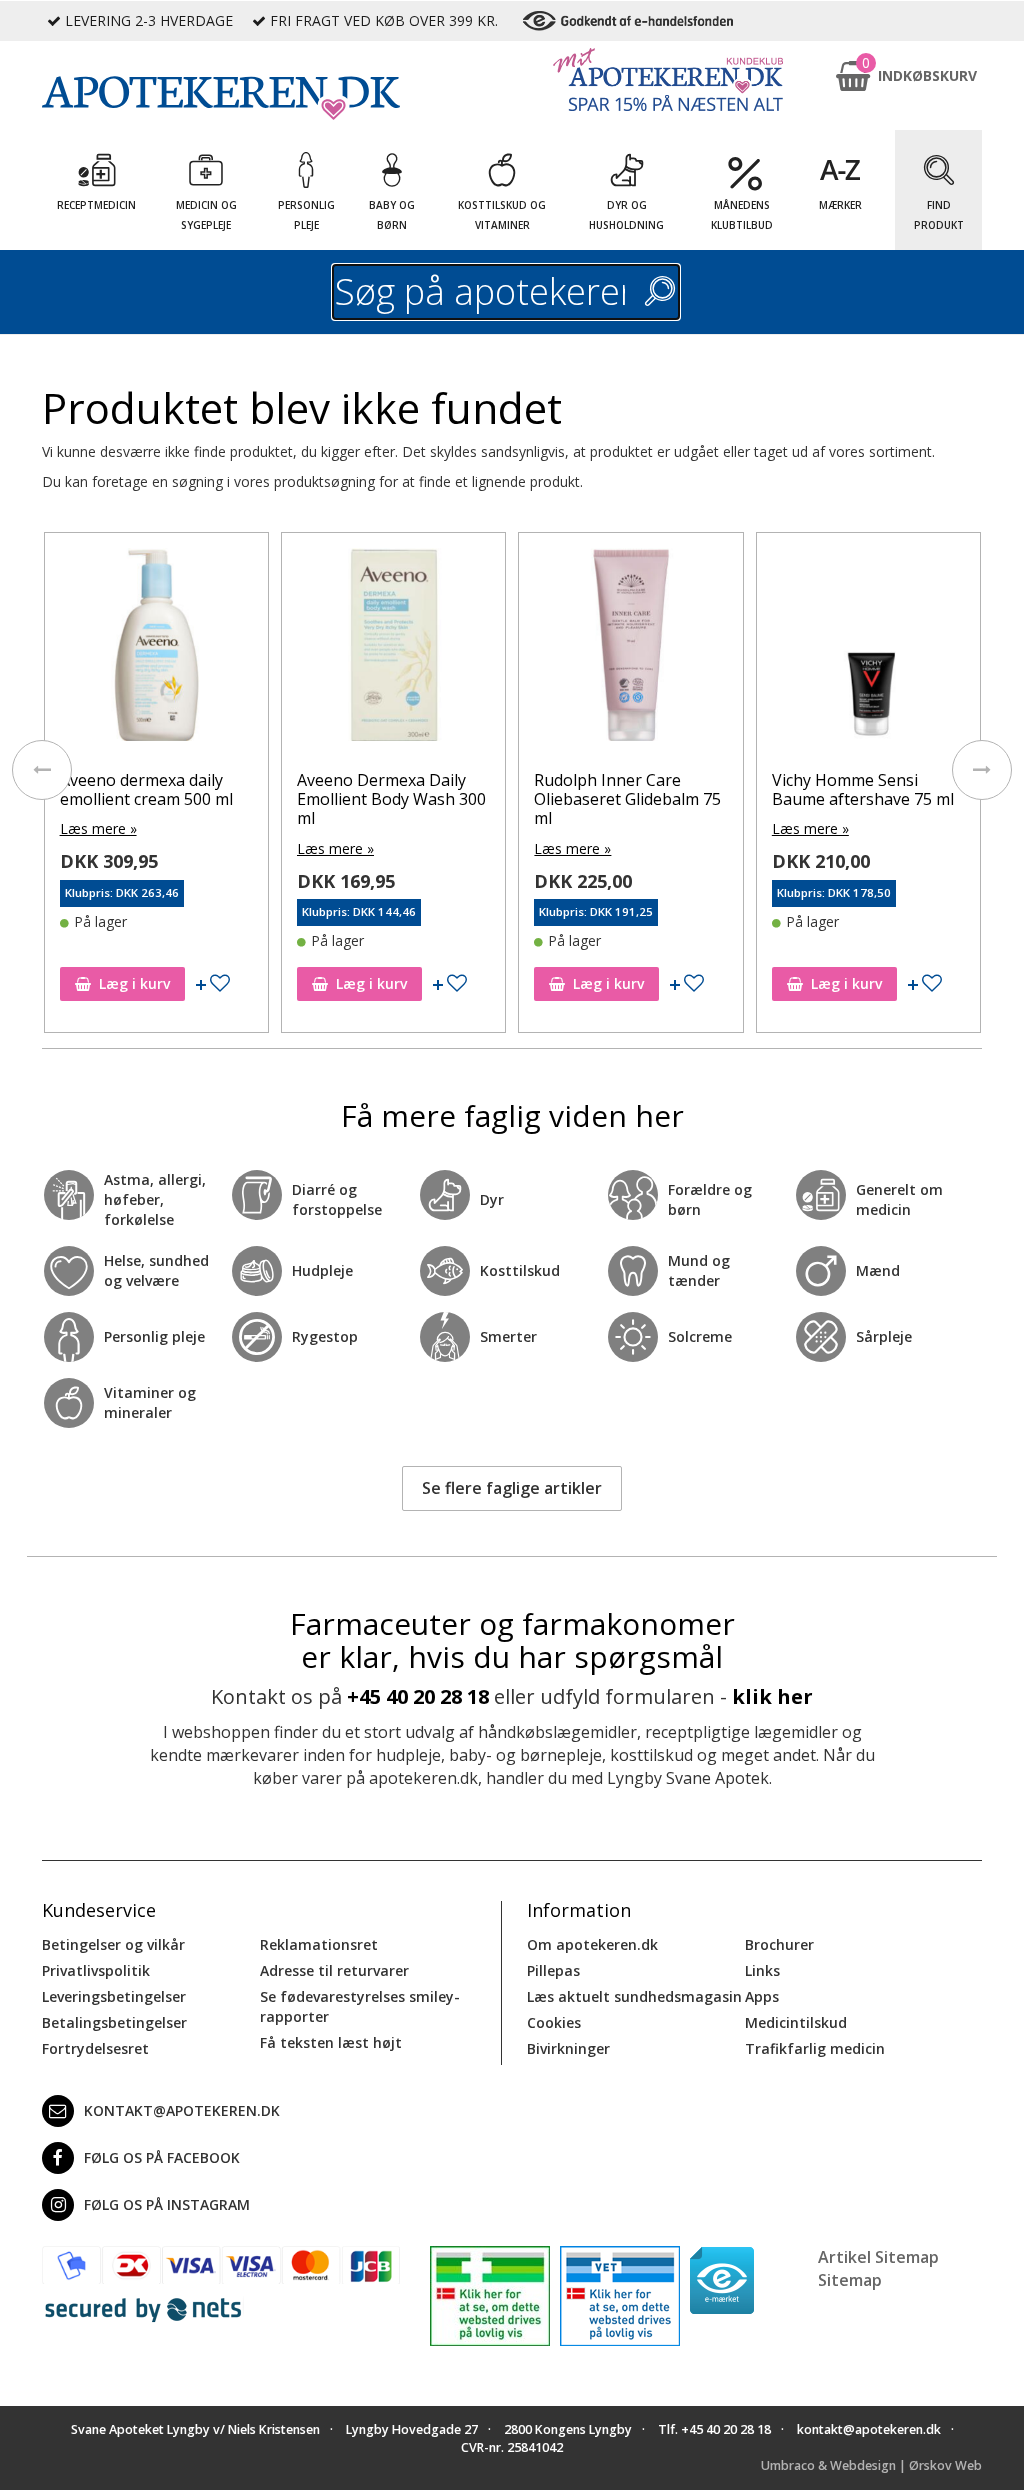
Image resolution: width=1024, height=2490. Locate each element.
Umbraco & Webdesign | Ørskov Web (871, 2465)
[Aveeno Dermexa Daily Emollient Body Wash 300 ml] (393, 649)
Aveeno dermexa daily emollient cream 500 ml (146, 789)
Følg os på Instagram (167, 2204)
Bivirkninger (568, 2048)
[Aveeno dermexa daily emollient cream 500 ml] (156, 649)
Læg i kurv (134, 983)
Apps (762, 1996)
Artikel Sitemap (878, 2257)
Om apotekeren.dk (592, 1944)
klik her (772, 1696)
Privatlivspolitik (96, 1970)
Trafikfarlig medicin (815, 2048)
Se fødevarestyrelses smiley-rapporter (360, 2006)
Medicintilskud (796, 2022)
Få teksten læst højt (331, 2042)
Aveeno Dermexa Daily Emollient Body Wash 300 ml (391, 799)
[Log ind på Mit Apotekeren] (668, 79)
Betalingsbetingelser (114, 2022)
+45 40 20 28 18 (418, 1696)
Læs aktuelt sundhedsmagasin (634, 1996)
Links (762, 1970)
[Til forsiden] (221, 98)
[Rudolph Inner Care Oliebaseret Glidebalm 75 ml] (630, 649)
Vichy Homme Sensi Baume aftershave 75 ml (863, 789)
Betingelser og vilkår (113, 1944)
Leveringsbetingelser (114, 1996)
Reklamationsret (319, 1944)
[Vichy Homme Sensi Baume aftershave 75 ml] (868, 649)
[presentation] (42, 770)
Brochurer (779, 1944)
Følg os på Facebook (162, 2157)
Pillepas (553, 1970)
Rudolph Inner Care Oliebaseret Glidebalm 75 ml (627, 799)
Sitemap (850, 2280)
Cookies (554, 2022)
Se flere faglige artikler (512, 1488)
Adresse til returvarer (334, 1970)
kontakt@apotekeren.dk (182, 2110)
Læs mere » (98, 828)
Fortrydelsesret (95, 2048)
